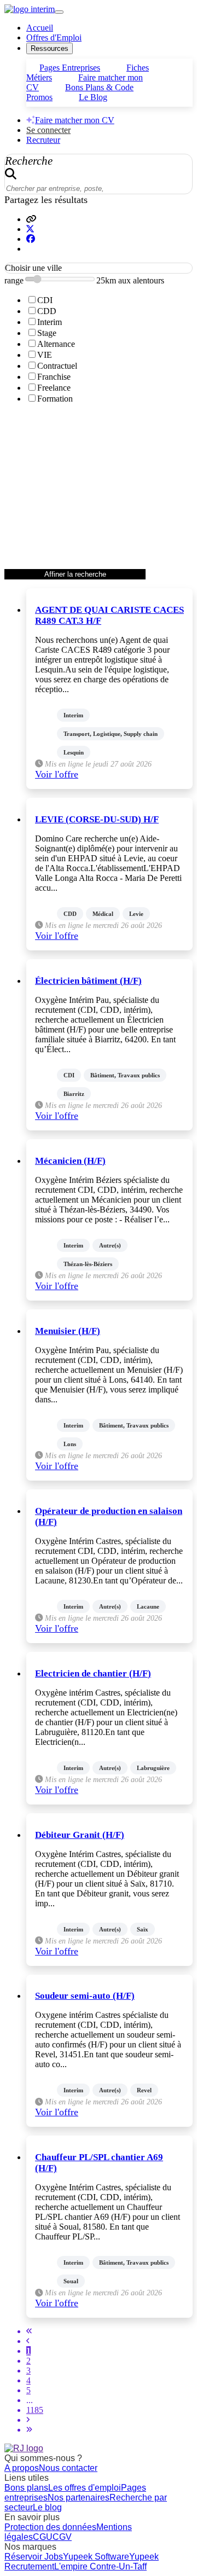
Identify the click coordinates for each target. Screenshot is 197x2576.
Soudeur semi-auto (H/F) (85, 1996)
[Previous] (28, 2341)
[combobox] (99, 268)
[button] (31, 219)
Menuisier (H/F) (68, 1331)
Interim (50, 322)
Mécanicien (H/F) (70, 1161)
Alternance (56, 344)
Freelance (54, 388)
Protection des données (50, 2527)
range (14, 280)
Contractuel (57, 366)
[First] (29, 2331)
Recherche (29, 161)
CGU (43, 2537)
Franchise (54, 377)
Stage (47, 333)
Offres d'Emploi (54, 37)
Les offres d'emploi (85, 2488)
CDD (47, 311)
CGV (62, 2537)
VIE (45, 355)
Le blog (47, 2507)
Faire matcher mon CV (75, 120)
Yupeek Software (96, 2557)
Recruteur (43, 140)
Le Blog (93, 97)
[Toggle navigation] (59, 12)
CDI (45, 300)
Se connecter (48, 130)
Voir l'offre (57, 774)
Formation (55, 399)
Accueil (40, 28)
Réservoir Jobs (34, 2557)
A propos (22, 2468)
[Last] (29, 2430)
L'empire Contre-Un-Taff (100, 2566)
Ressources (50, 48)
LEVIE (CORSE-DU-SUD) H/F (97, 819)
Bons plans (26, 2488)
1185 (35, 2410)
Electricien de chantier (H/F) (93, 1673)
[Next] (28, 2420)
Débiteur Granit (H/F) (80, 1835)
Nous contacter (68, 2468)
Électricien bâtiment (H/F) (88, 981)
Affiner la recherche (75, 574)
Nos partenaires (79, 2497)
